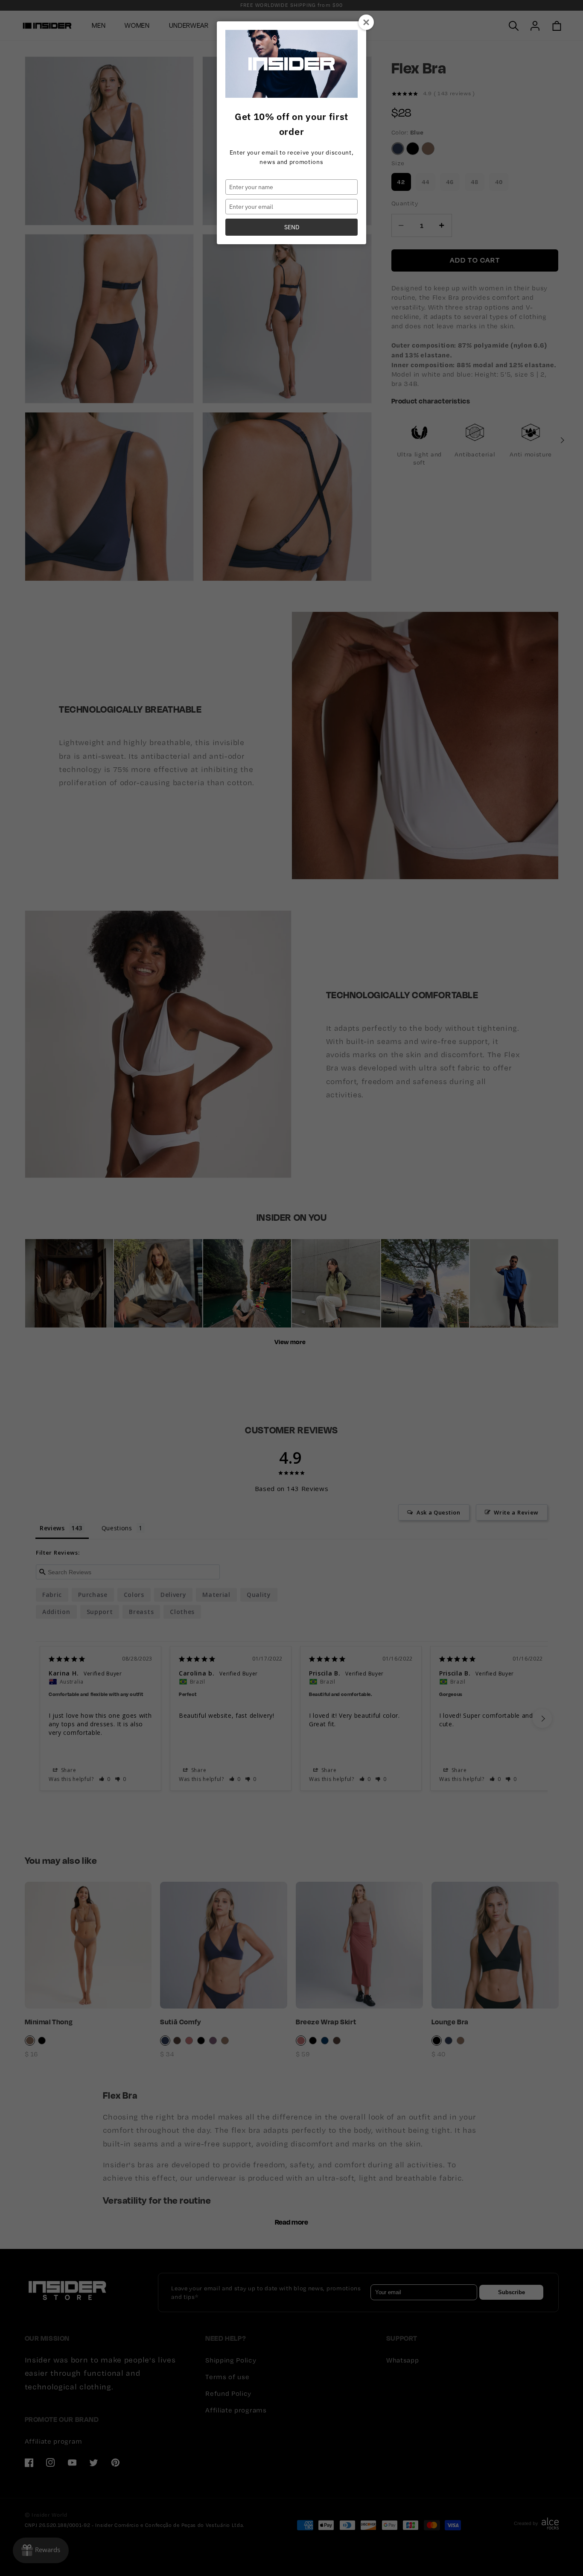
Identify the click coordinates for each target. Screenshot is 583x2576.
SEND (292, 227)
